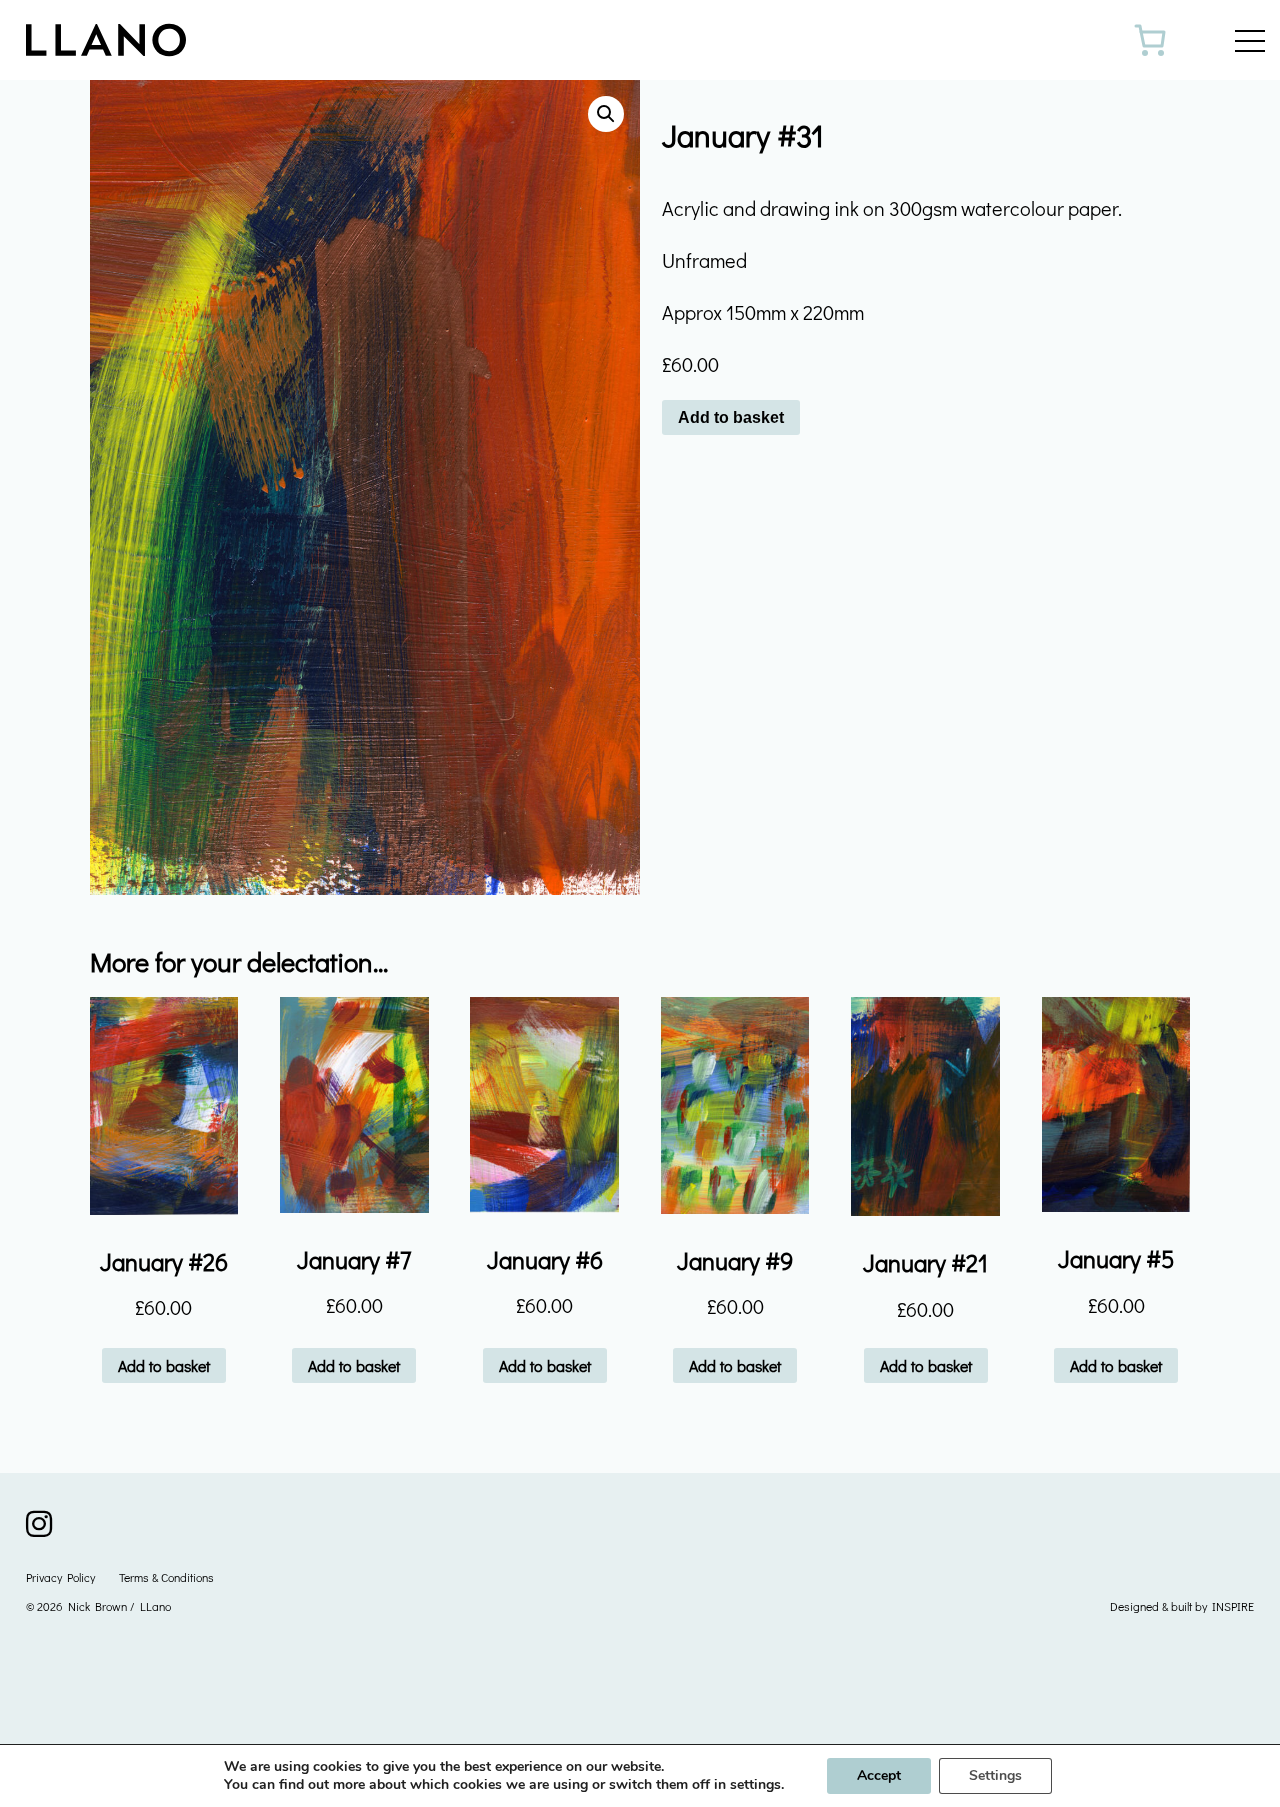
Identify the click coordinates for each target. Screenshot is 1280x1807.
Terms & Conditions (166, 1577)
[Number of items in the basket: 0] (1150, 40)
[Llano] (126, 40)
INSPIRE (1233, 1606)
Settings (995, 1775)
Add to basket (731, 417)
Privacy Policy (60, 1577)
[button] (606, 114)
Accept (879, 1775)
